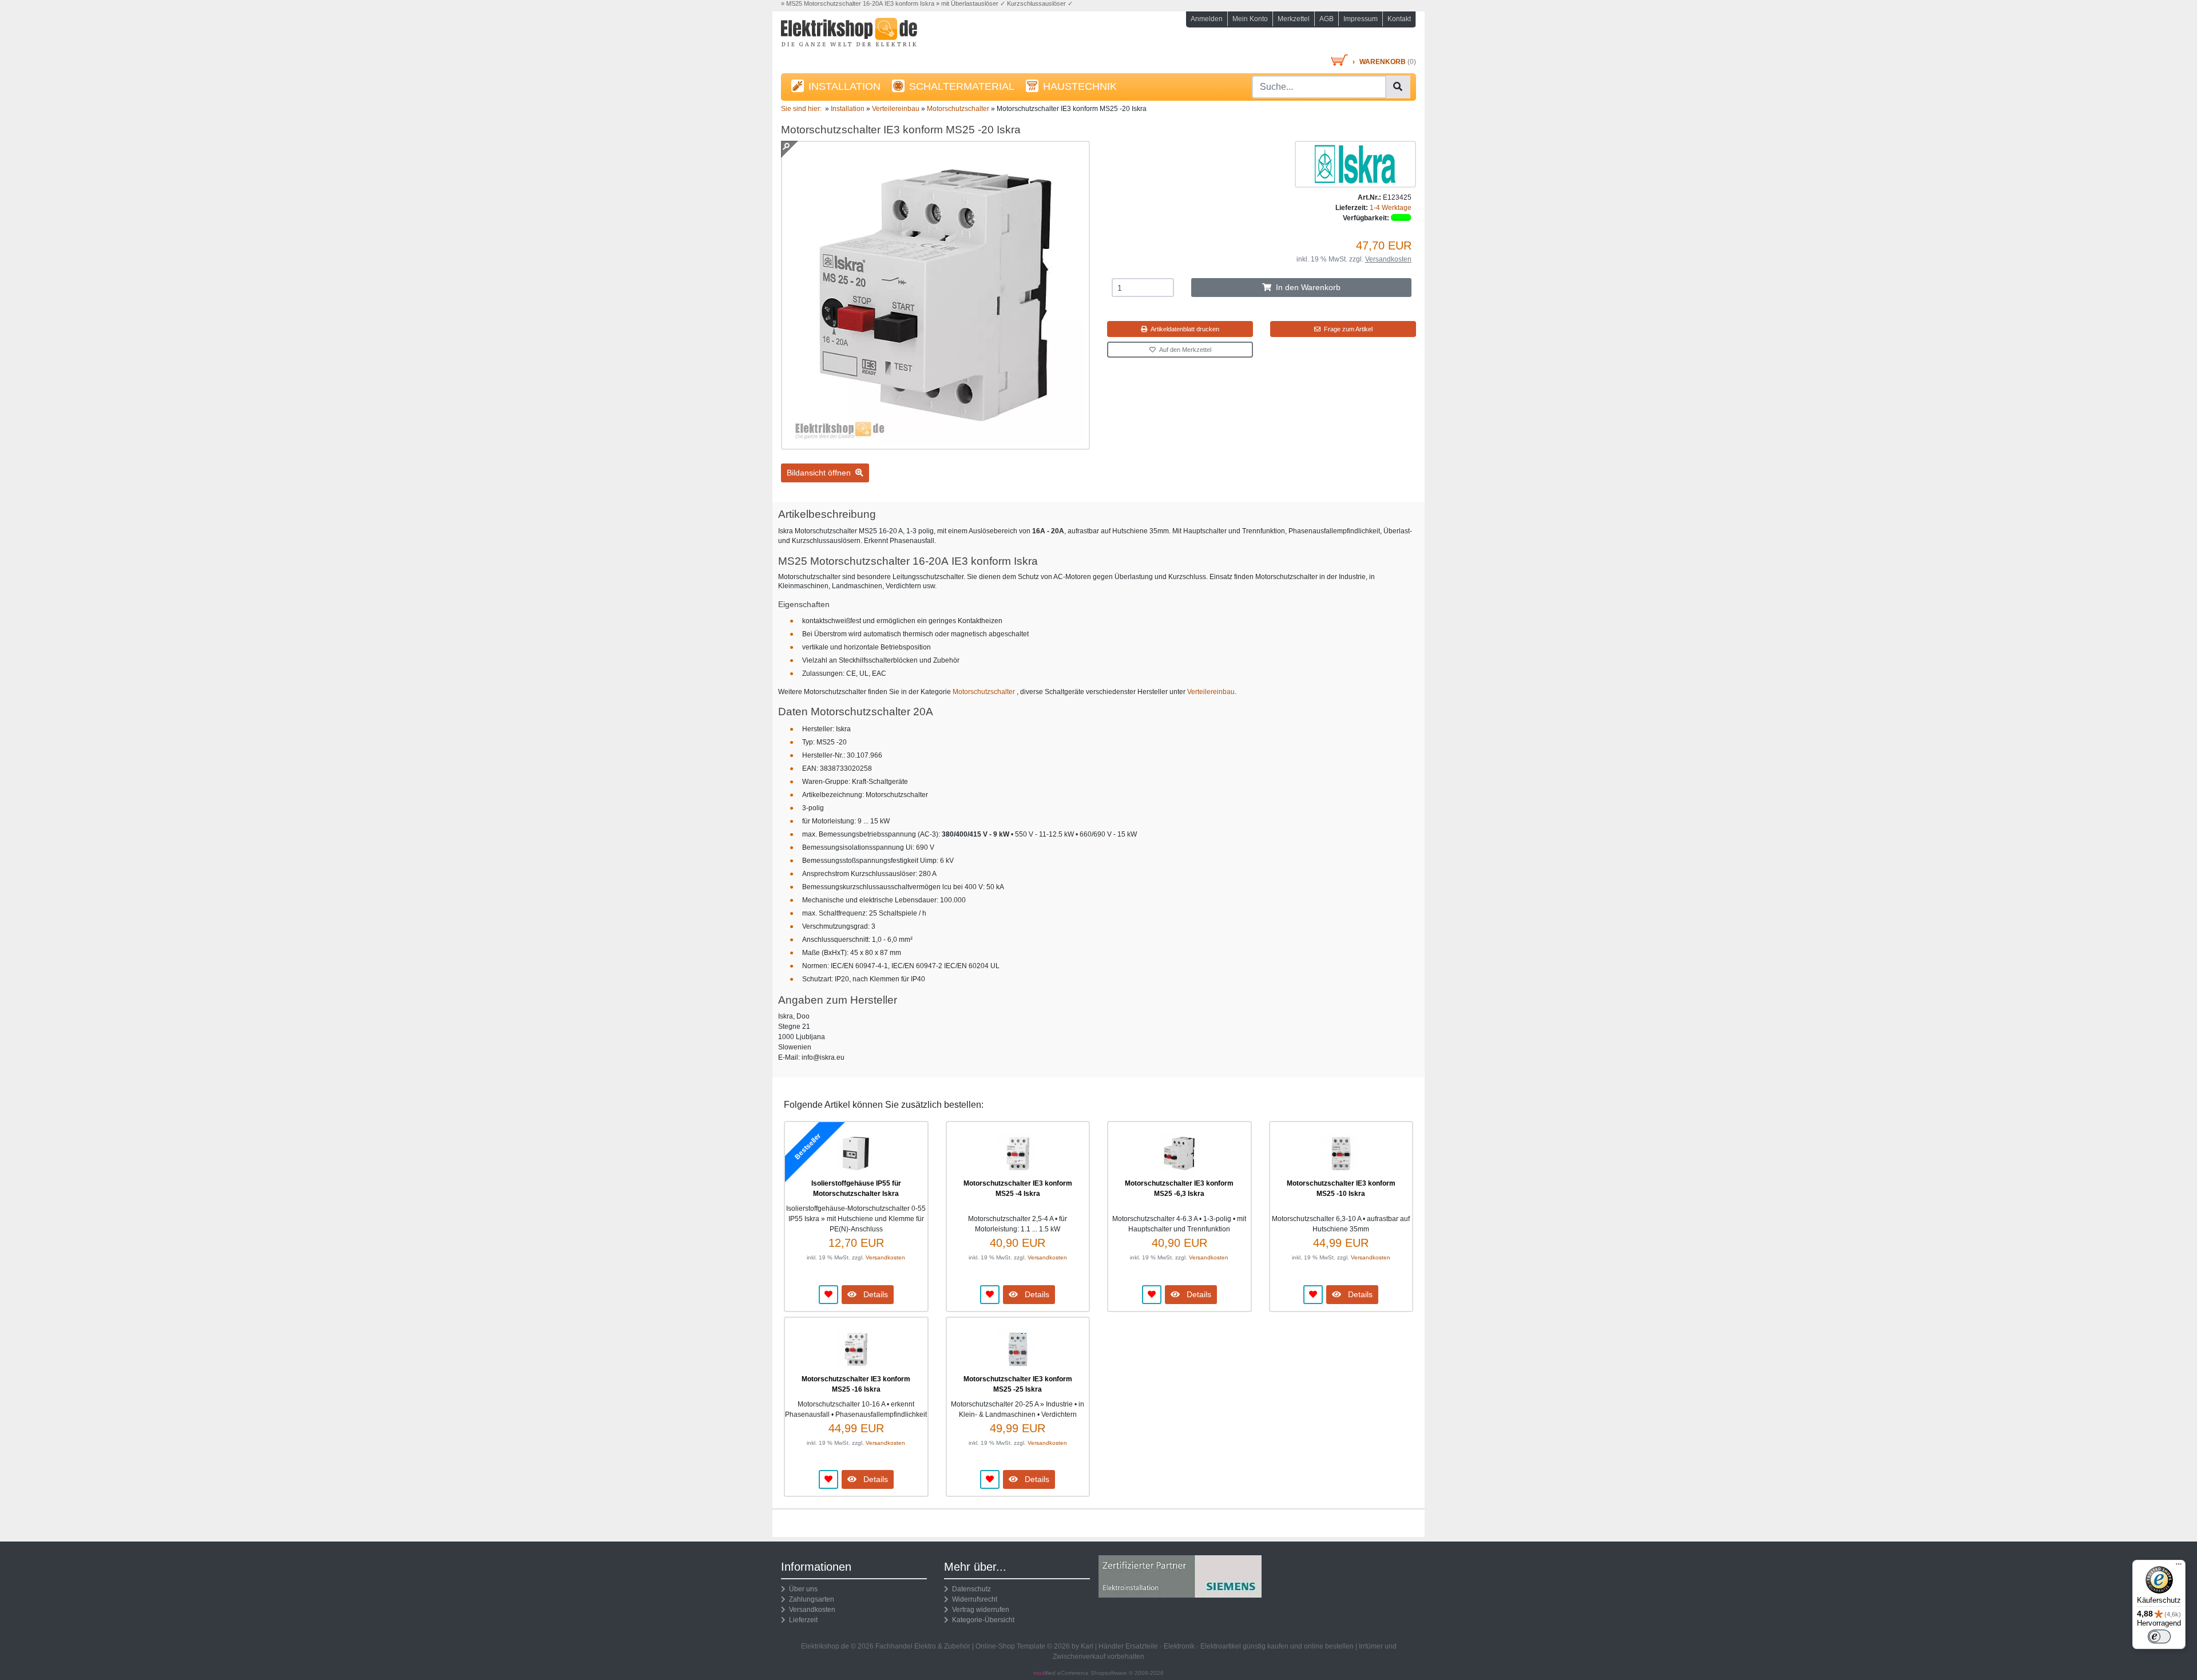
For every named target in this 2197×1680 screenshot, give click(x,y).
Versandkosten (1388, 259)
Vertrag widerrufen (979, 1610)
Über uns (802, 1589)
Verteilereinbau (1211, 692)
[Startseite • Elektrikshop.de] (881, 35)
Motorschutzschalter (985, 692)
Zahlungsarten (810, 1599)
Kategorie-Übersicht (981, 1620)
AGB (1326, 19)
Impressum (1361, 19)
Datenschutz (970, 1589)
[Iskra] (1355, 164)
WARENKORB (1383, 62)
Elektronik (1179, 1646)
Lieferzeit (802, 1620)
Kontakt (1399, 19)
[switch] (2159, 1637)
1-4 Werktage (1391, 208)
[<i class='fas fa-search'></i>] (1398, 87)
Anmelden (1207, 19)
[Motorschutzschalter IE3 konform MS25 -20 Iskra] (935, 445)
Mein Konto (1250, 19)
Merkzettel (1294, 19)
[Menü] (2179, 1567)
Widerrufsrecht (973, 1599)
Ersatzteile (1142, 1646)
